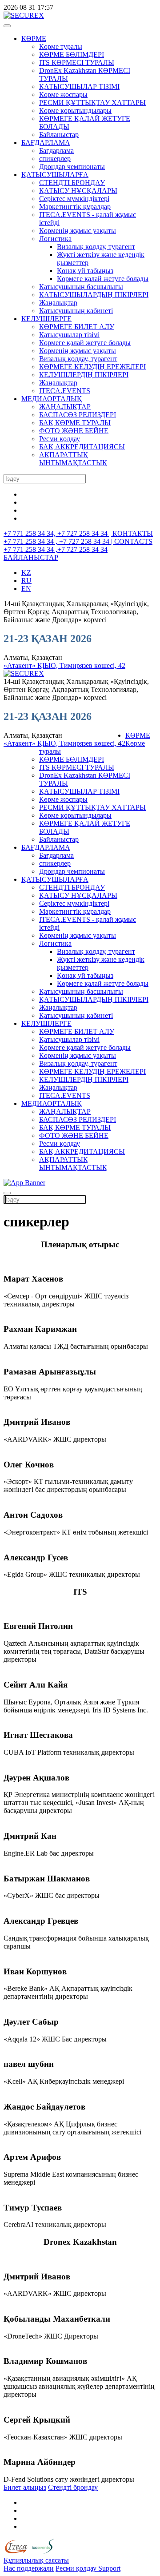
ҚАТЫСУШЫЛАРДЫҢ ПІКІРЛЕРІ (94, 295)
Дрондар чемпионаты (72, 167)
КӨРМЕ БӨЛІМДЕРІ (72, 54)
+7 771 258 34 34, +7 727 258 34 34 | (58, 533)
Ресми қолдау (60, 439)
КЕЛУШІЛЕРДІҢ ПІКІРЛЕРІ (84, 375)
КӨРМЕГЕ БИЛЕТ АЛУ (77, 327)
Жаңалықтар (58, 303)
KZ (26, 573)
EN (26, 589)
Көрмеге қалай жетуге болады (103, 279)
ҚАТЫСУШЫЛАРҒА (55, 175)
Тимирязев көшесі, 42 (92, 665)
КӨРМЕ (34, 38)
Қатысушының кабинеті (76, 311)
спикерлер (55, 159)
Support (109, 2568)
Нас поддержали (29, 2568)
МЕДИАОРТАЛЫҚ (52, 399)
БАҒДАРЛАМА (46, 143)
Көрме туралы (61, 46)
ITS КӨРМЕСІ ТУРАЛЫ (77, 62)
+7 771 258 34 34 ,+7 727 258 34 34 (56, 549)
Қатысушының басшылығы (81, 287)
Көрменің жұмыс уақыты (78, 231)
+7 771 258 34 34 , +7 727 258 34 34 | (59, 541)
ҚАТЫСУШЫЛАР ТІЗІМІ (79, 86)
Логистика (55, 239)
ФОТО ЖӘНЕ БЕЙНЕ (74, 431)
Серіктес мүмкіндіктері (74, 199)
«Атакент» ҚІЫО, (32, 665)
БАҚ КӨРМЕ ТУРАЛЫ (75, 423)
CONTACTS (133, 541)
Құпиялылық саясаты (36, 2560)
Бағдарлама (56, 151)
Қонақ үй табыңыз (85, 271)
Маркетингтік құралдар (75, 207)
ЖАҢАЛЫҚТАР (65, 407)
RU (26, 581)
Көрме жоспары (63, 94)
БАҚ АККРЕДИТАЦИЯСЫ (82, 447)
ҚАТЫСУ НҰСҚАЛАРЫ (78, 191)
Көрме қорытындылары (75, 111)
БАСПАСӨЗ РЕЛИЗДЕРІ (78, 415)
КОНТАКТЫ (133, 533)
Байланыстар (59, 135)
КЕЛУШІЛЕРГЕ (46, 319)
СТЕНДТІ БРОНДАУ (72, 183)
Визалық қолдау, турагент (96, 247)
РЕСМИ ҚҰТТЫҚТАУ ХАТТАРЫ (92, 102)
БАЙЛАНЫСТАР (31, 557)
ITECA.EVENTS (65, 391)
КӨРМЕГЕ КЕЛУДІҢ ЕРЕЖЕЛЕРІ (92, 367)
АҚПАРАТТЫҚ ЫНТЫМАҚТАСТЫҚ (73, 459)
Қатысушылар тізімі (69, 335)
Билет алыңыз (25, 2487)
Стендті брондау (73, 2487)
